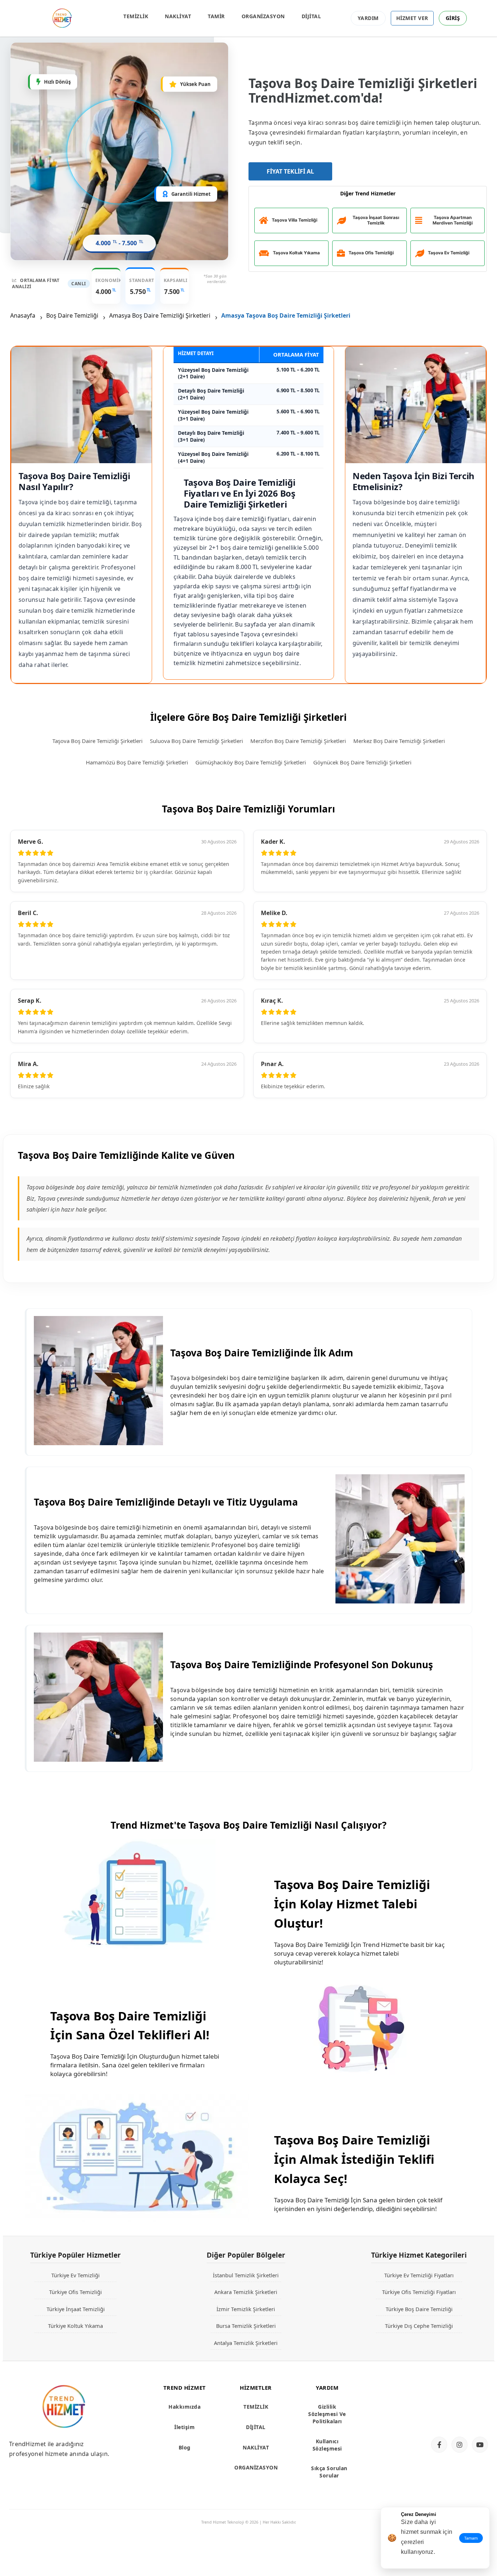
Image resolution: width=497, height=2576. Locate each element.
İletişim (184, 2427)
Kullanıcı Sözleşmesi (327, 2445)
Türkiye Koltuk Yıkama (75, 2326)
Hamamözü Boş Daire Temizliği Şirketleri (137, 762)
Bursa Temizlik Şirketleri (246, 2326)
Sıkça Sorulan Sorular (329, 2472)
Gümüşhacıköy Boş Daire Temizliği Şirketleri (251, 762)
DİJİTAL (311, 16)
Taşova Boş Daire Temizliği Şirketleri (98, 741)
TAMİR (216, 16)
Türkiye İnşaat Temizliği (76, 2309)
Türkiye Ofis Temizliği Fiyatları (419, 2292)
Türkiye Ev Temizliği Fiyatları (419, 2275)
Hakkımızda (184, 2407)
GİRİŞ (453, 18)
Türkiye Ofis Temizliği (75, 2292)
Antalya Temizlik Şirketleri (246, 2343)
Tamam (471, 2538)
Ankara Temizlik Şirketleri (246, 2292)
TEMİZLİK (136, 16)
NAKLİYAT (178, 16)
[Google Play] (457, 2418)
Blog (185, 2447)
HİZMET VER (412, 18)
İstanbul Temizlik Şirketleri (246, 2275)
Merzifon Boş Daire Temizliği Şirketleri (298, 741)
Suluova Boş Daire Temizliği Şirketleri (196, 741)
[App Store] (457, 2393)
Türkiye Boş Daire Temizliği (419, 2309)
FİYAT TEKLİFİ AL (290, 171)
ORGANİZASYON (263, 16)
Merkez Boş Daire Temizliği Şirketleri (399, 741)
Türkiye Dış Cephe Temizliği (419, 2326)
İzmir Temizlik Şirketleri (246, 2309)
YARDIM (368, 18)
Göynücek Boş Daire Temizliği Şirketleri (362, 762)
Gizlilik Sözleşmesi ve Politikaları (327, 2414)
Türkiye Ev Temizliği (75, 2275)
